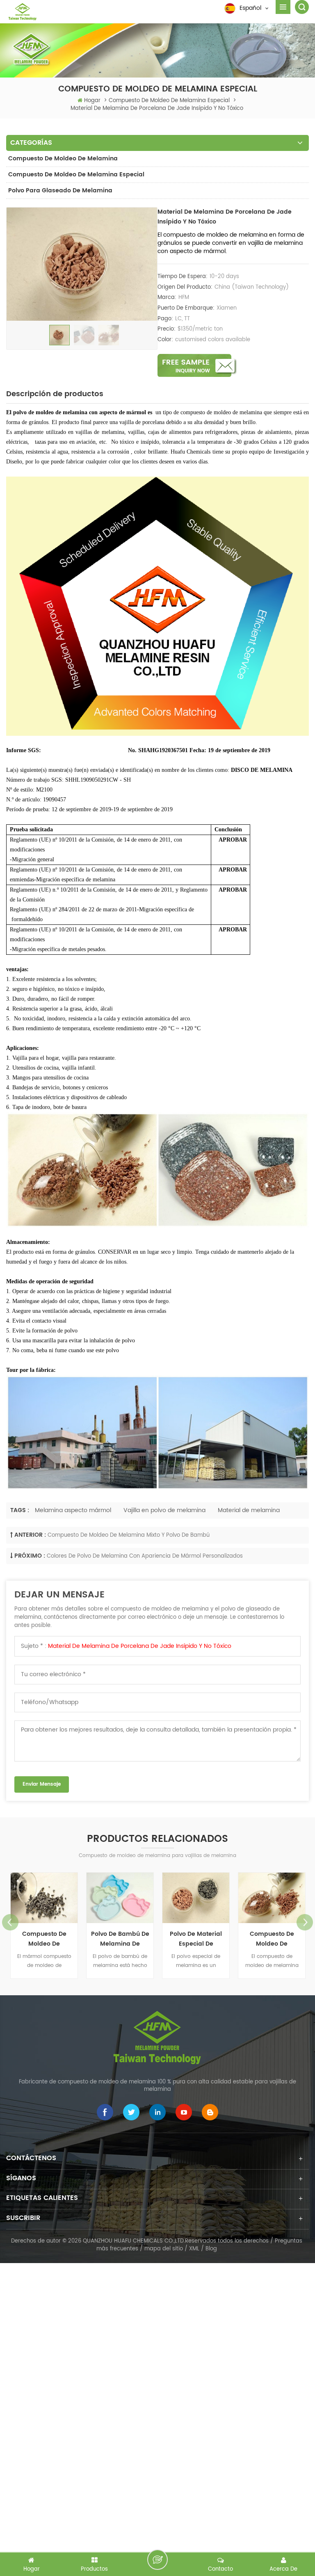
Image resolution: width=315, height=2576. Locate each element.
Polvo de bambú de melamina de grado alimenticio (120, 1939)
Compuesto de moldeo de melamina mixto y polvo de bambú (129, 1535)
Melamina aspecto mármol (73, 1510)
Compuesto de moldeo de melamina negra (44, 1939)
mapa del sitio (164, 2249)
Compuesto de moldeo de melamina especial (76, 175)
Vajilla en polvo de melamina (164, 1510)
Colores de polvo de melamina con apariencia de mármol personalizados (145, 1556)
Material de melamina (249, 1510)
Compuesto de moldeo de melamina (63, 159)
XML (194, 2249)
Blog (211, 2249)
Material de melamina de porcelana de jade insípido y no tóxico (140, 1646)
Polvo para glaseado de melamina (60, 191)
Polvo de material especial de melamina (196, 1939)
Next (305, 1922)
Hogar (92, 101)
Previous (10, 1922)
